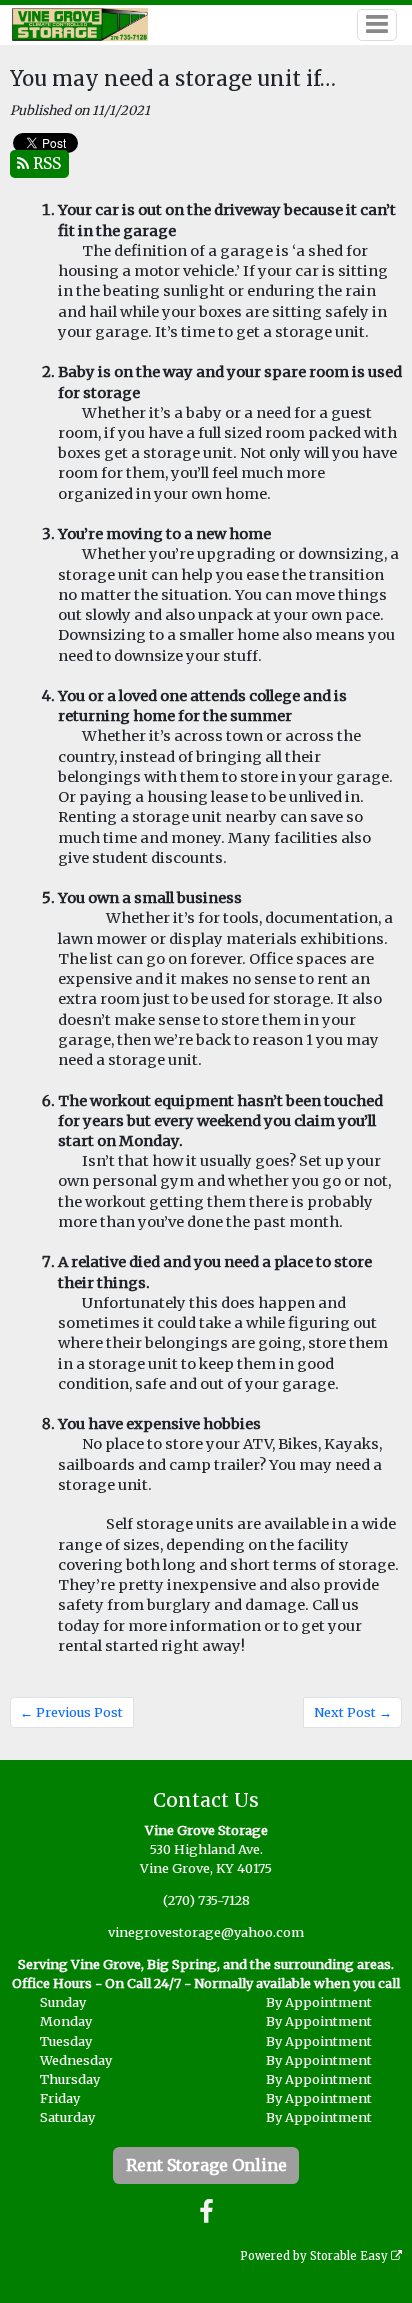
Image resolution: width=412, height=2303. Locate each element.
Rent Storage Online (206, 2165)
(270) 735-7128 (206, 1900)
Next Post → (353, 1712)
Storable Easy (350, 2256)
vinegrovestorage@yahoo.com (206, 1932)
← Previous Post (71, 1712)
